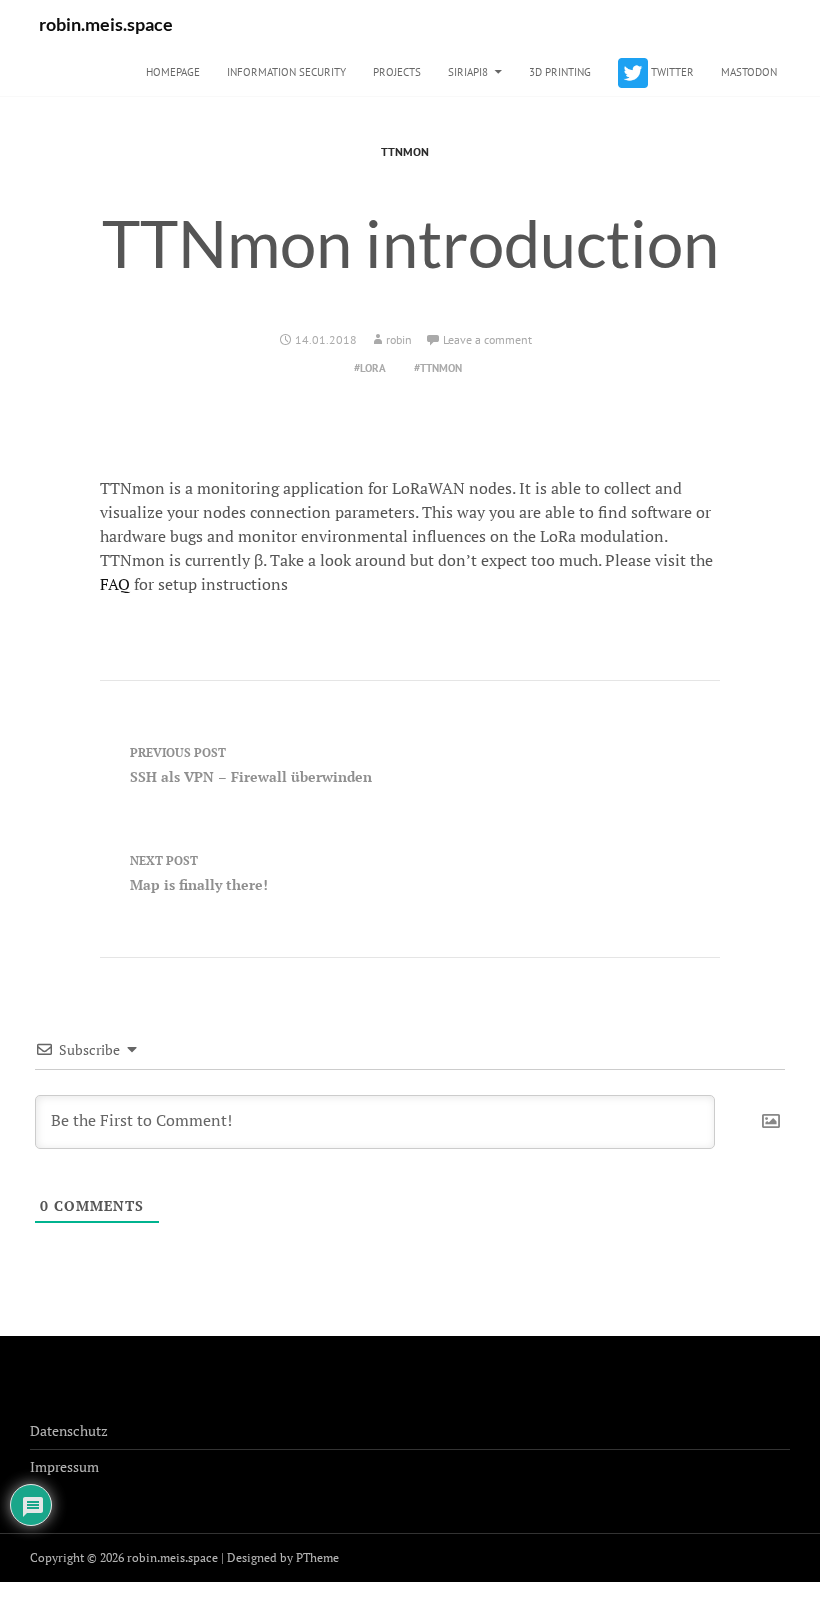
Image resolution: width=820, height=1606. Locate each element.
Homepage (173, 72)
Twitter (671, 72)
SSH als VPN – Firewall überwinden (251, 765)
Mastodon (749, 72)
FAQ (115, 584)
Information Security (286, 72)
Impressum (64, 1466)
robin (399, 339)
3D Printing (560, 72)
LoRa (373, 368)
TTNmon (405, 151)
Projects (397, 72)
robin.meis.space (106, 24)
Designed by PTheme (283, 1557)
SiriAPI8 (468, 72)
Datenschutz (69, 1430)
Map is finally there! (199, 873)
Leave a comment (487, 339)
